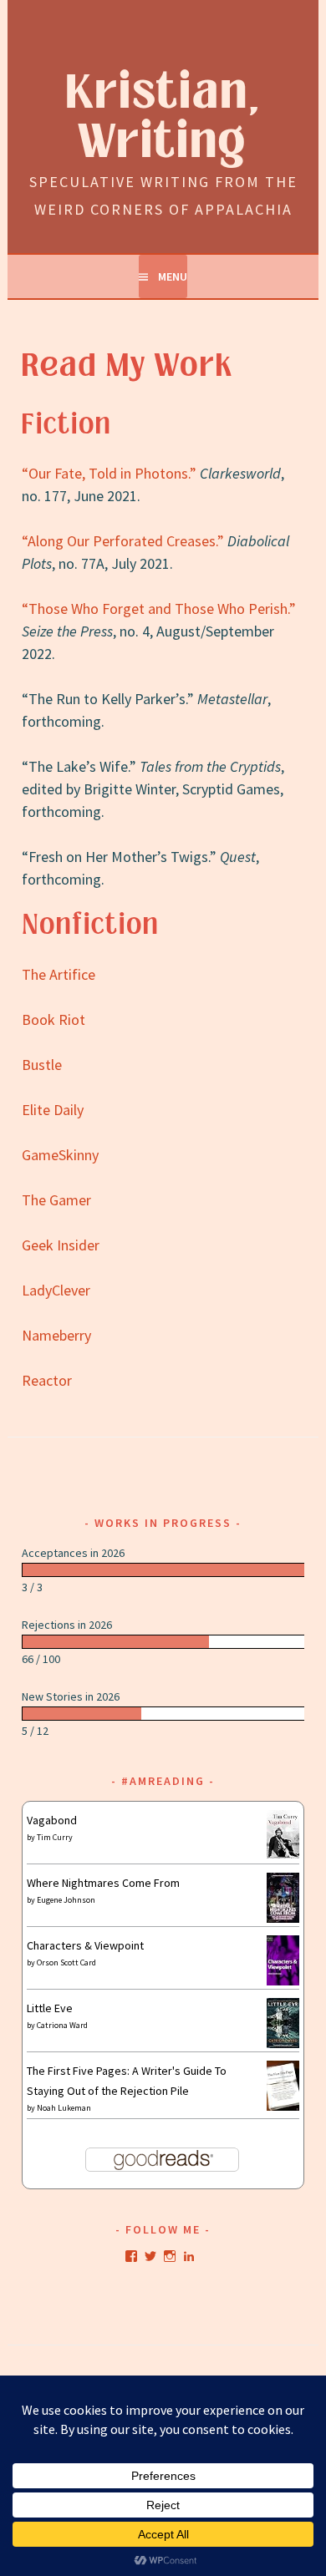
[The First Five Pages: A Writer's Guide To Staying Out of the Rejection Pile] (283, 2108)
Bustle (42, 1065)
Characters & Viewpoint (85, 1945)
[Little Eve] (283, 2044)
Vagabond (52, 1820)
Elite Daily (53, 1110)
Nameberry (56, 1335)
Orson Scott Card (66, 1962)
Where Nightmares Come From (103, 1883)
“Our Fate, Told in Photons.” (109, 473)
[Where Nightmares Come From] (283, 1919)
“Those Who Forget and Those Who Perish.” (159, 609)
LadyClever (56, 1290)
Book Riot (53, 1019)
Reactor (47, 1380)
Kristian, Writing (163, 118)
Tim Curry (55, 1837)
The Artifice (59, 974)
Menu (173, 276)
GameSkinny (60, 1155)
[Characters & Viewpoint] (283, 1981)
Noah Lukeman (64, 2108)
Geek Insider (61, 1245)
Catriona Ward (62, 2025)
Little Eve (50, 2008)
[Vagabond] (283, 1854)
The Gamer (56, 1200)
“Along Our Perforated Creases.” (123, 541)
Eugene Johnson (66, 1900)
